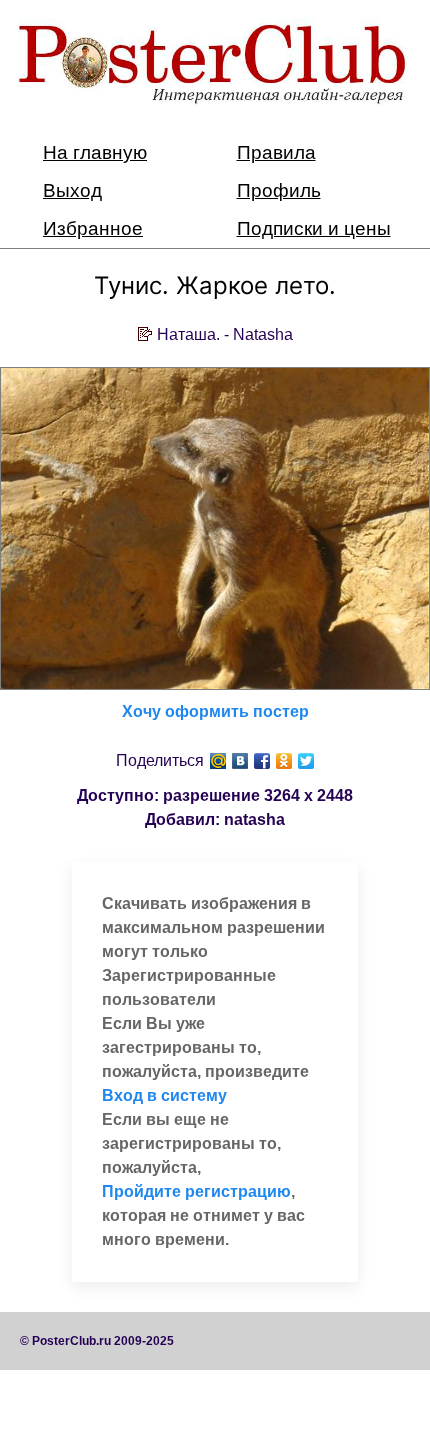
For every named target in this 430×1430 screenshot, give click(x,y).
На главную (95, 152)
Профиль (279, 190)
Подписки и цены (314, 228)
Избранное (93, 228)
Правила (276, 152)
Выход (72, 190)
